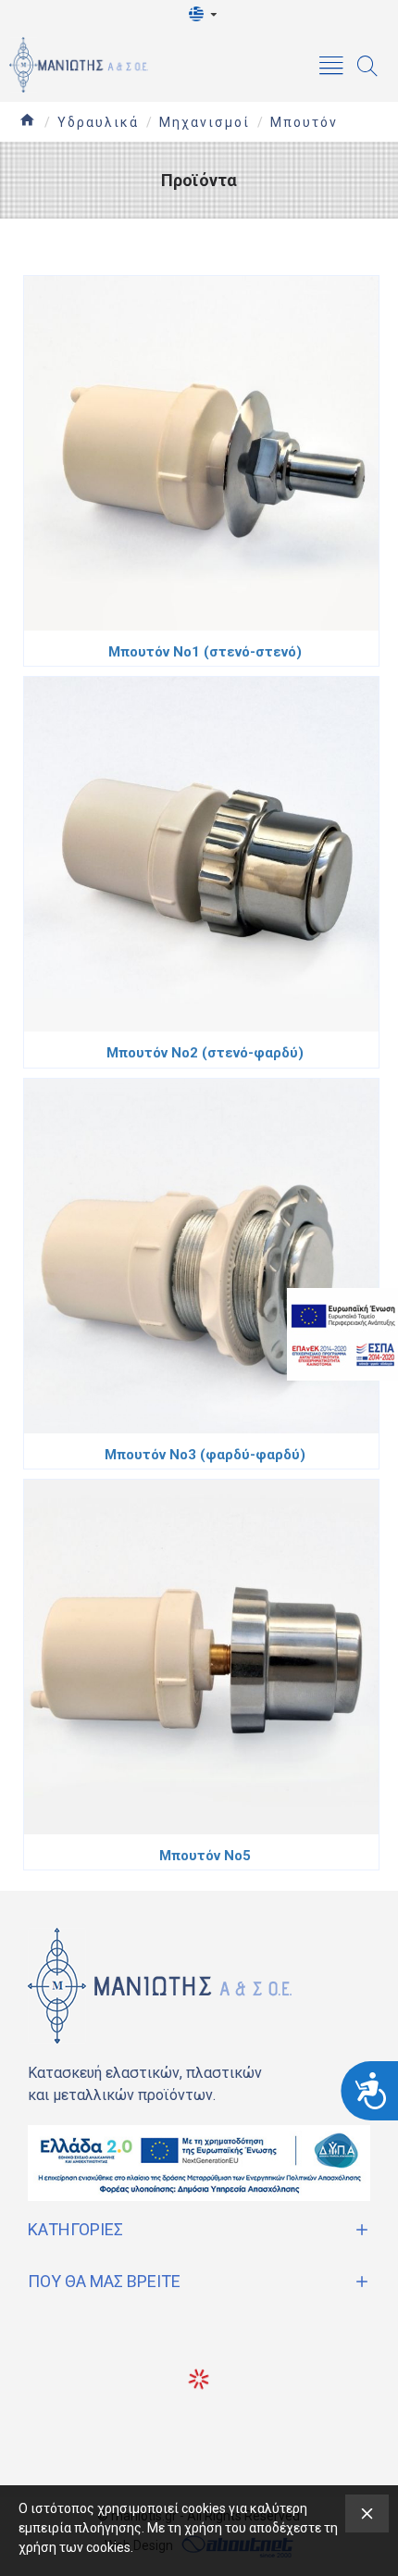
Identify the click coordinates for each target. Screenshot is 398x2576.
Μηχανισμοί (205, 122)
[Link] (28, 122)
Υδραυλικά (98, 122)
